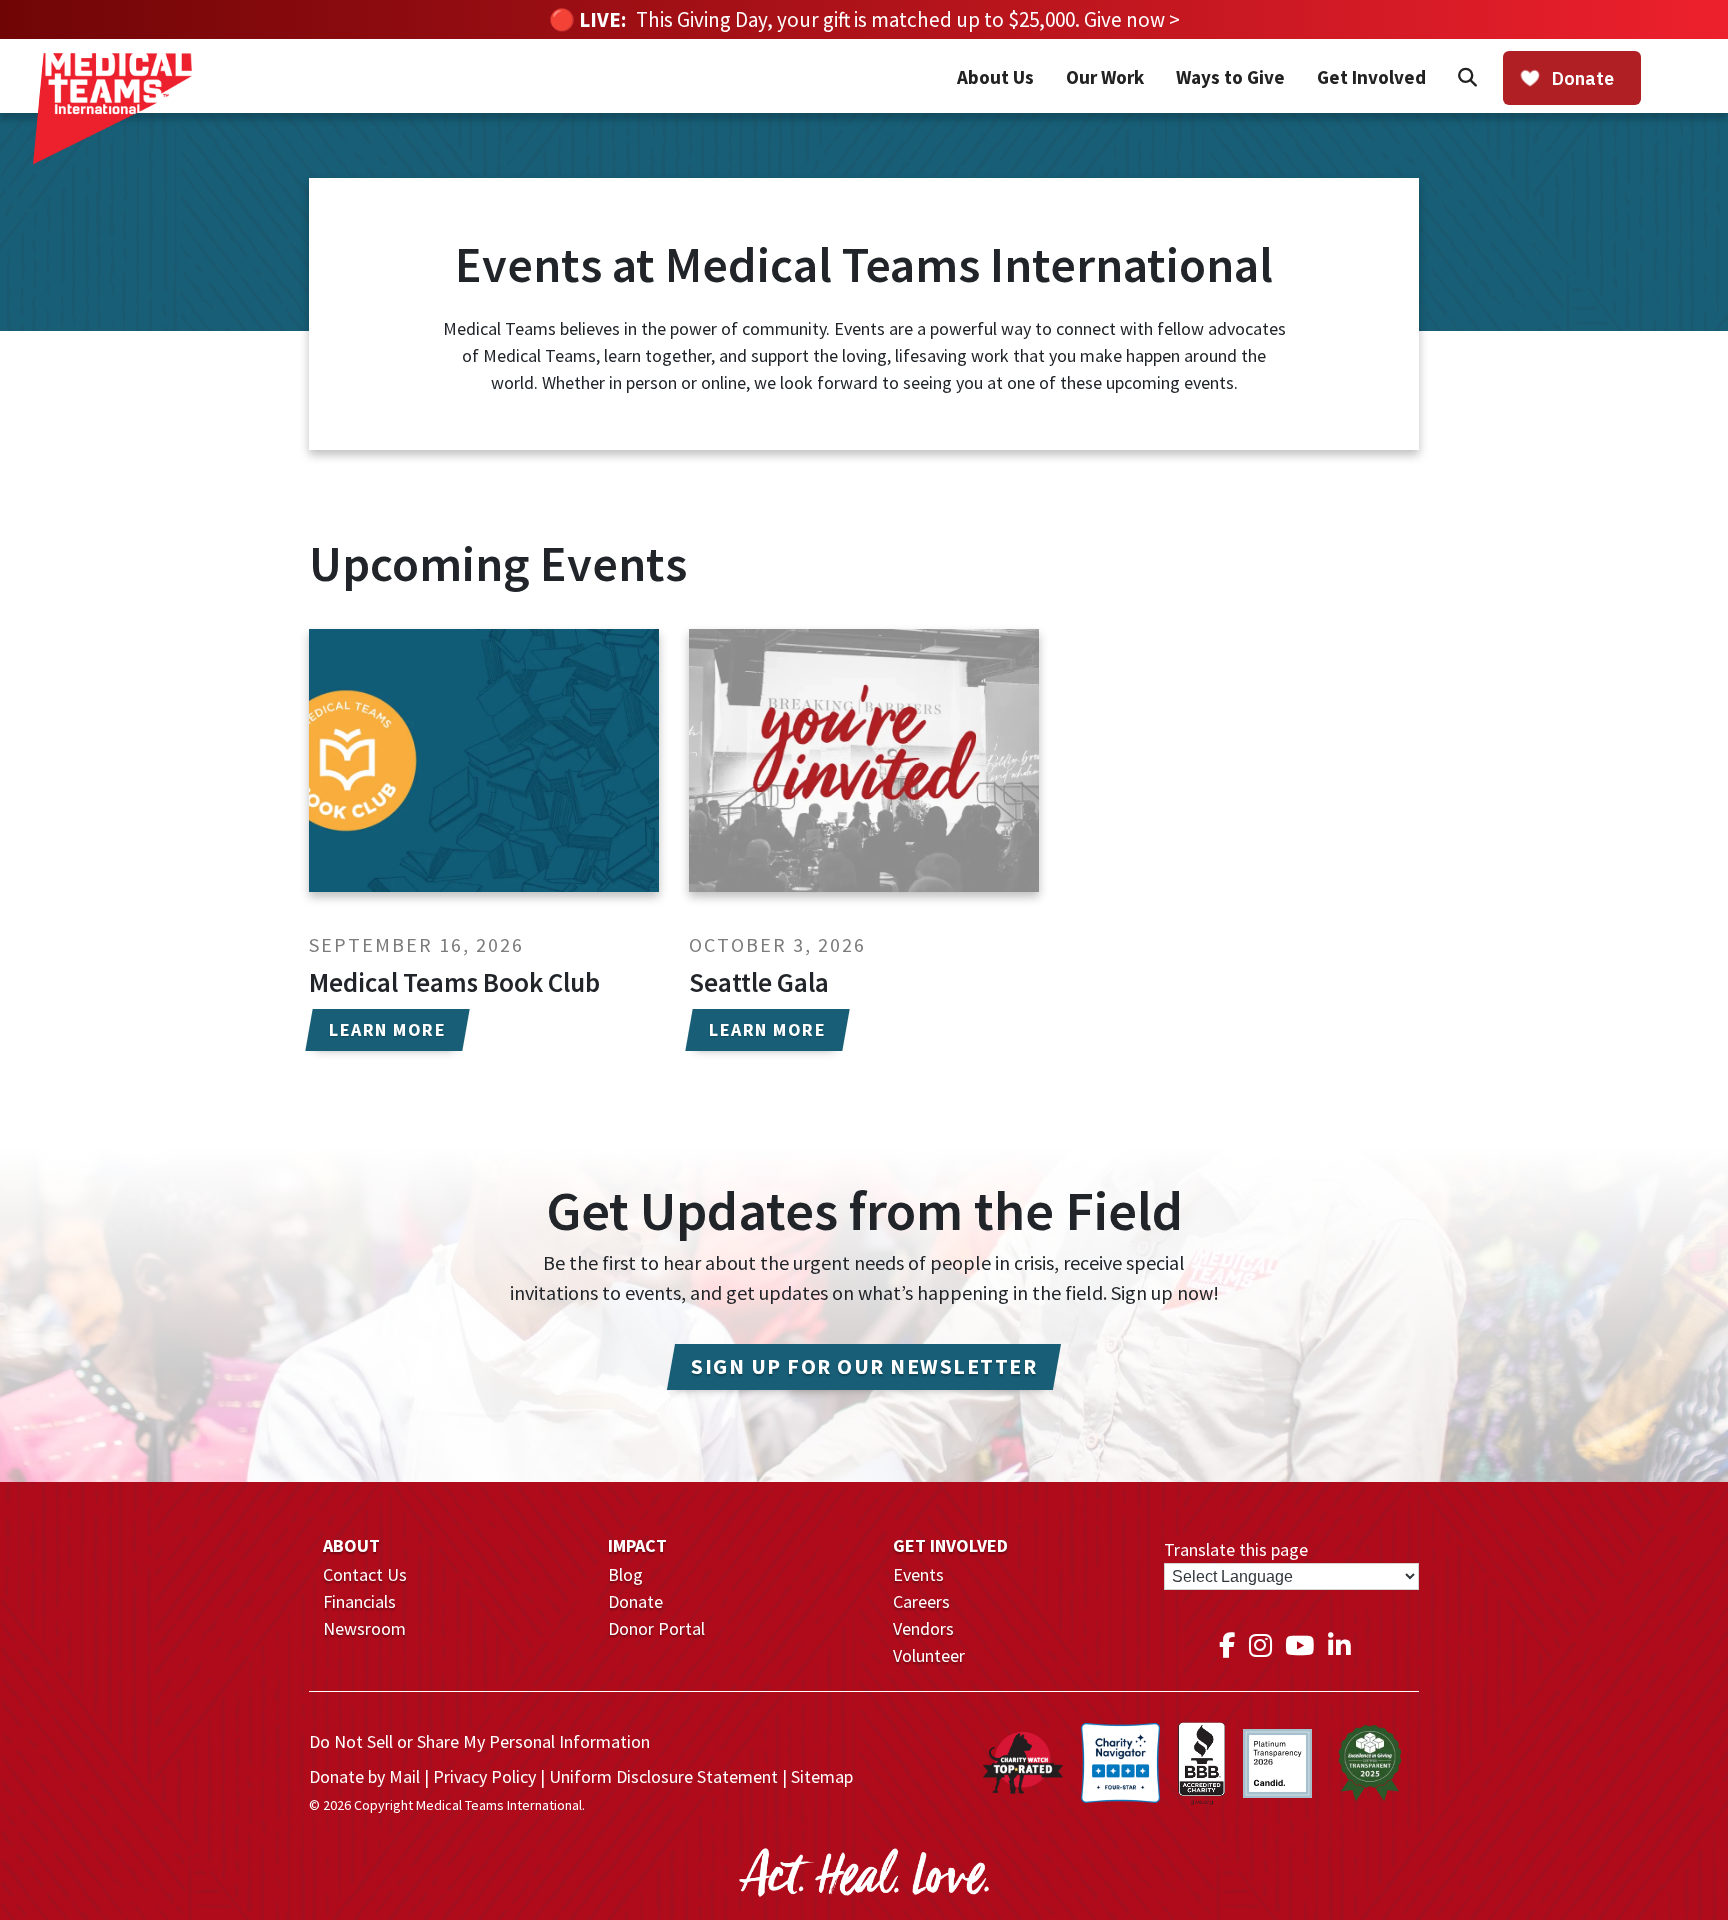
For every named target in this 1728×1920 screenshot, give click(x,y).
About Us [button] (995, 77)
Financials (359, 1601)
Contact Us (365, 1574)
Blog (625, 1574)
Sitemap (822, 1776)
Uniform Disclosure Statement (663, 1776)
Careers (921, 1601)
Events (918, 1574)
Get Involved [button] (1371, 77)
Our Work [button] (1105, 77)
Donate (635, 1601)
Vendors (923, 1628)
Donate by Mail (364, 1776)
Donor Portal (656, 1628)
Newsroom (364, 1628)
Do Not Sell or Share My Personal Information (479, 1741)
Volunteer (929, 1655)
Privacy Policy (484, 1776)
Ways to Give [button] (1230, 77)
